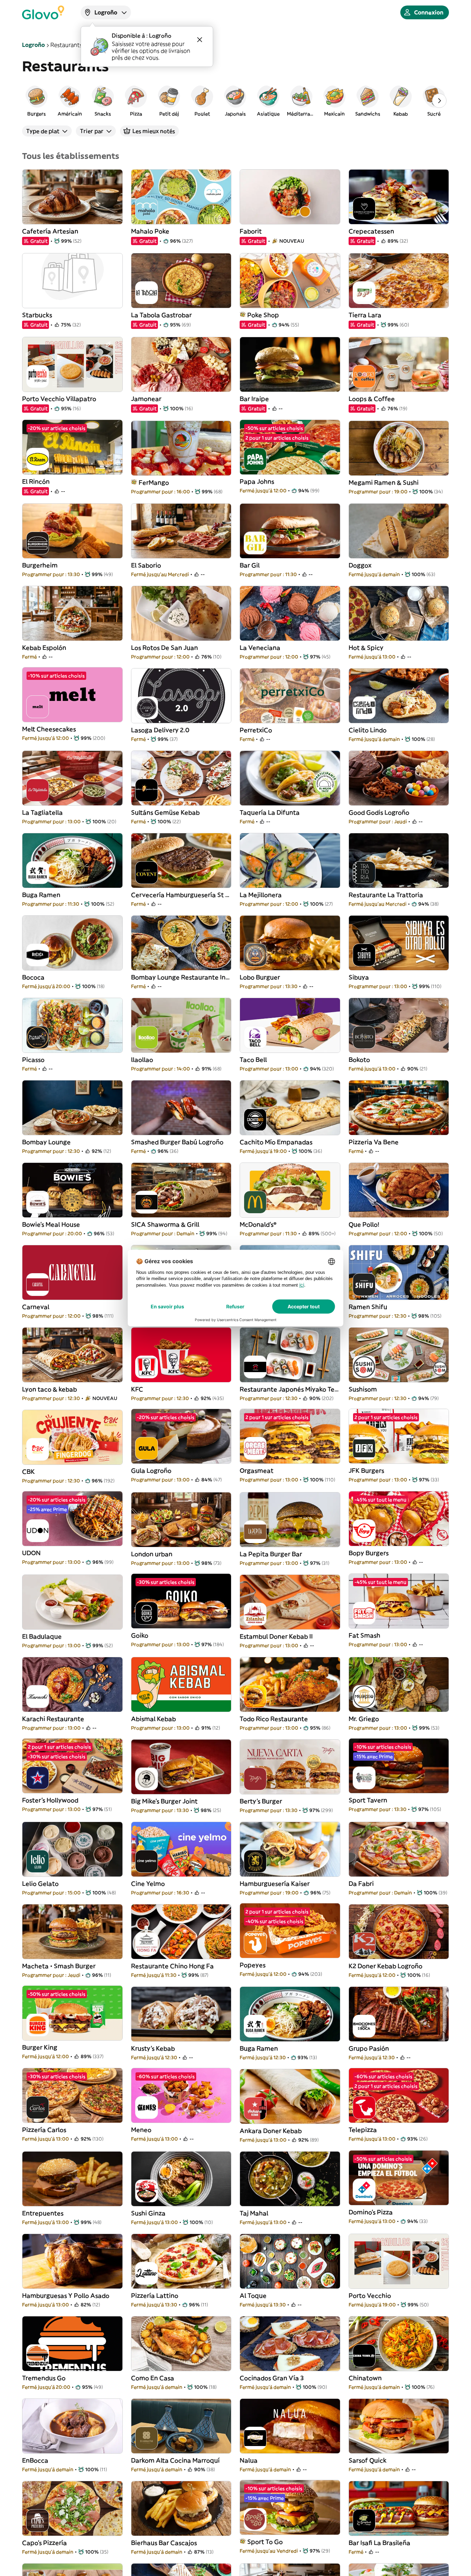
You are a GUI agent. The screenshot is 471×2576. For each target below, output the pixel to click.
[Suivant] (439, 101)
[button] (37, 101)
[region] (235, 101)
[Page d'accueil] (43, 12)
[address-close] (200, 40)
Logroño (33, 45)
